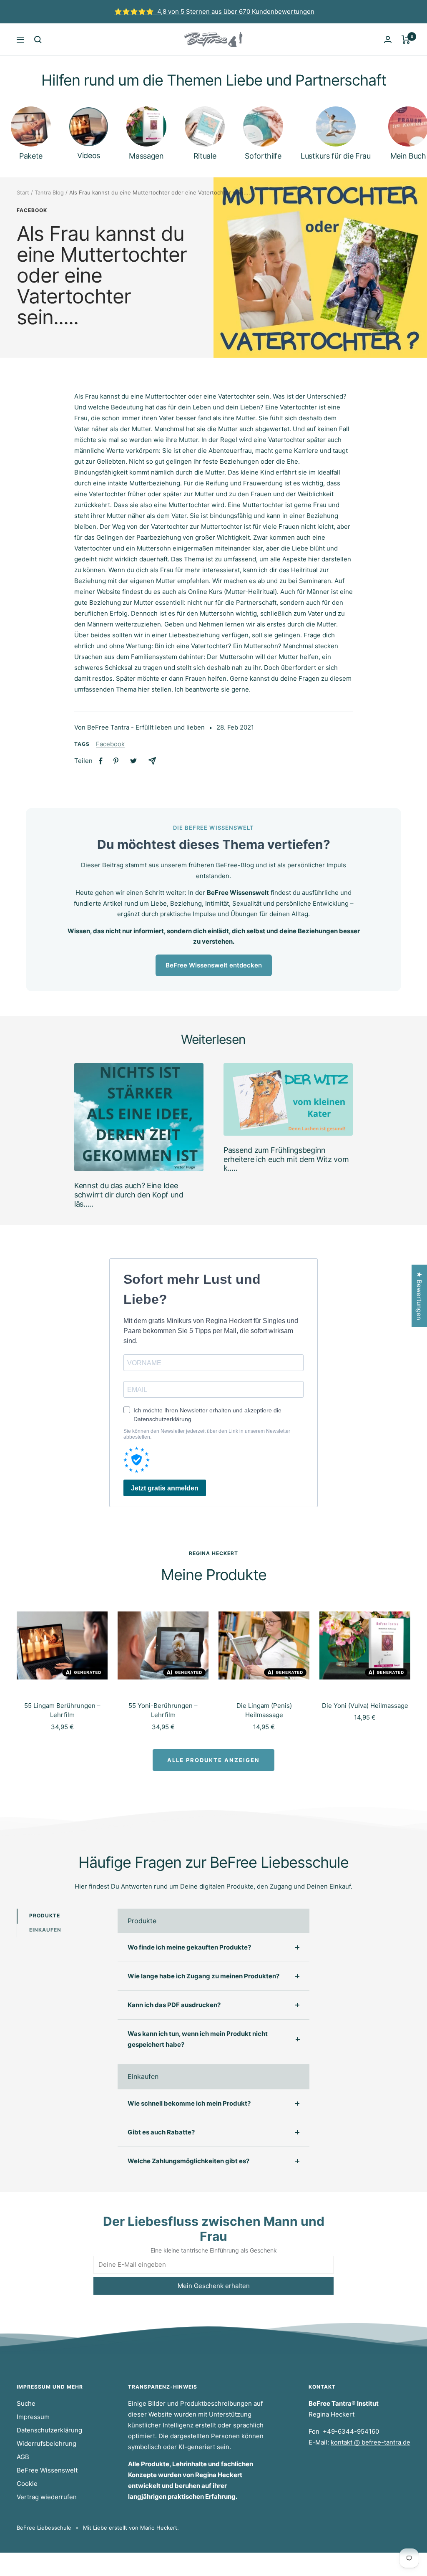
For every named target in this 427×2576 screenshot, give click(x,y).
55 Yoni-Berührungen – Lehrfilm (163, 1710)
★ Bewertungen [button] (419, 1296)
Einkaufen (45, 1930)
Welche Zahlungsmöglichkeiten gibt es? (188, 2161)
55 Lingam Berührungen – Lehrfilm (62, 1710)
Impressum (33, 2417)
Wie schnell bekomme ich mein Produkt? (189, 2103)
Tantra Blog (49, 192)
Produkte (45, 1916)
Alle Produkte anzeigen (213, 1760)
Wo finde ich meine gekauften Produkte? (189, 1947)
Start (23, 192)
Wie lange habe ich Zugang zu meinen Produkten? (203, 1976)
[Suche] (38, 40)
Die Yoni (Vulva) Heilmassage (365, 1706)
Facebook (32, 210)
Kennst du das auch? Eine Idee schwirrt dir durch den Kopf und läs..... (129, 1195)
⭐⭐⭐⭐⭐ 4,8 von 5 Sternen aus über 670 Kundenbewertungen (214, 11)
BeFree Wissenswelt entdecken (214, 965)
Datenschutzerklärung (49, 2430)
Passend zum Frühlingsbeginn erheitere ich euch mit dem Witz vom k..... (286, 1159)
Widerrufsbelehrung (46, 2443)
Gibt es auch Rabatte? (161, 2132)
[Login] (388, 39)
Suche (26, 2403)
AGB (23, 2457)
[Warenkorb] (406, 40)
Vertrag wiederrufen (47, 2497)
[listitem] (101, 761)
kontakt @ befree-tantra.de (370, 2442)
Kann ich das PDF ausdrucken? (174, 2005)
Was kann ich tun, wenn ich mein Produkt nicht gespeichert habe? (198, 2039)
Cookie (27, 2484)
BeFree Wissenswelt (47, 2470)
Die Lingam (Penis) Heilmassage (264, 1710)
